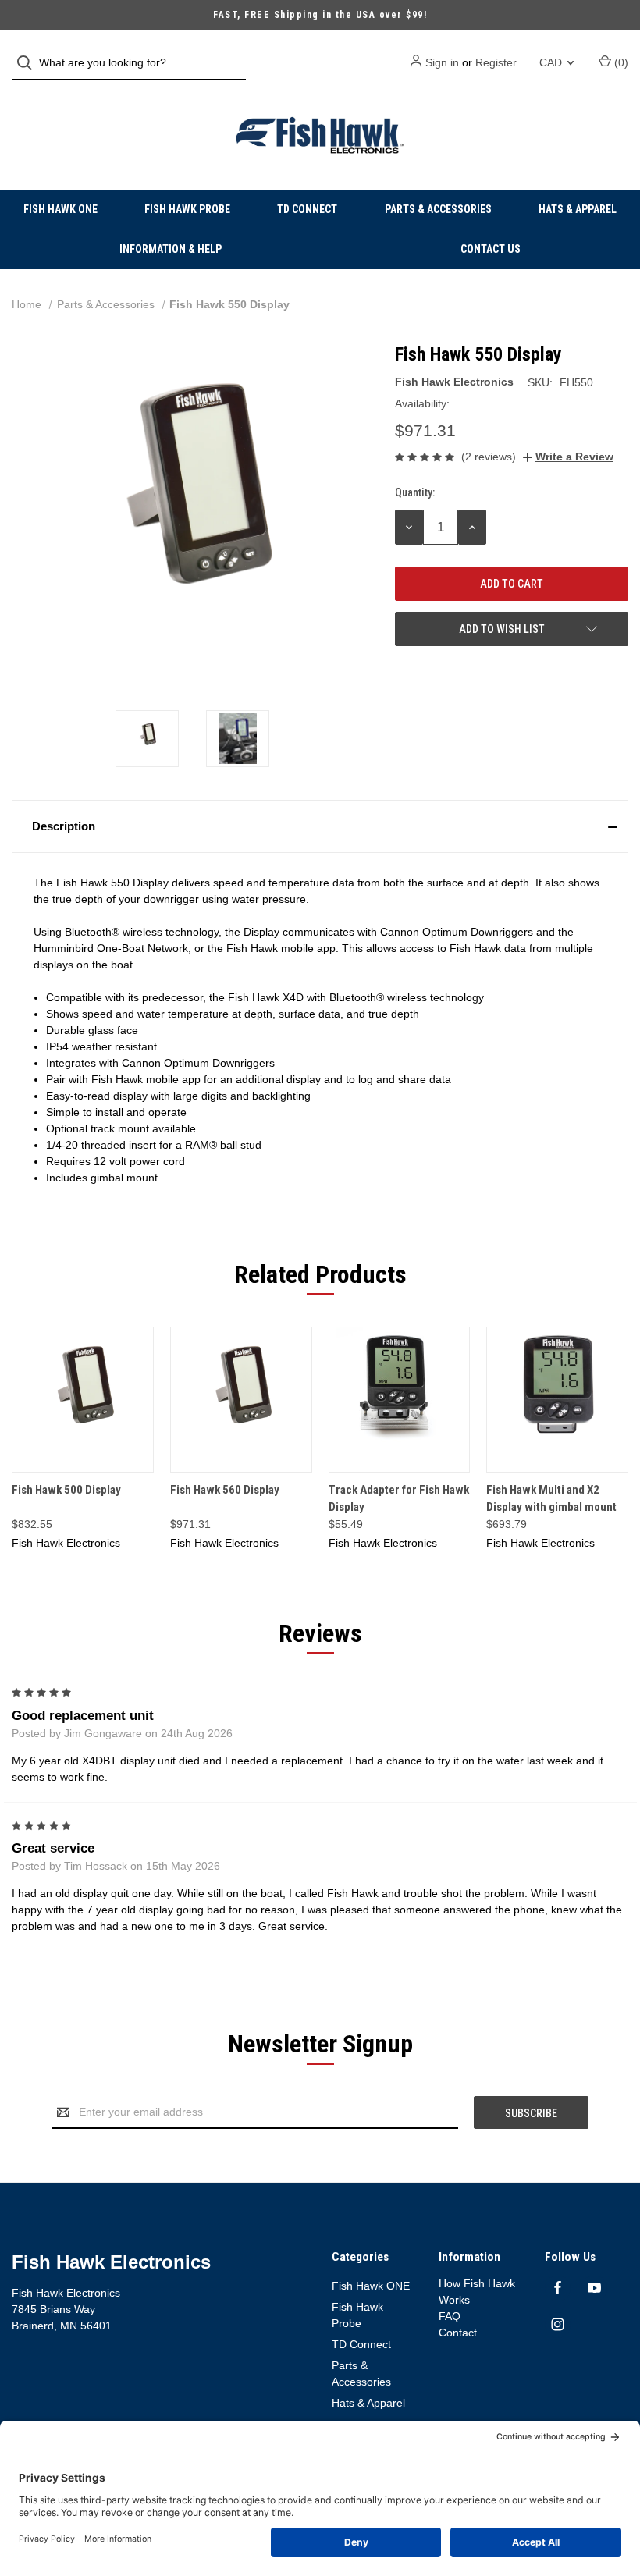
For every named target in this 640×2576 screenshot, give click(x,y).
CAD (552, 62)
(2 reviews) (489, 457)
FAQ (450, 2316)
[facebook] (558, 2288)
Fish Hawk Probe (187, 209)
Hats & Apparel (578, 209)
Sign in (442, 62)
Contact (458, 2333)
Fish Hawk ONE (60, 209)
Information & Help (171, 249)
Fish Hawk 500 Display (66, 1490)
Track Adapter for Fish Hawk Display (399, 1499)
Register (496, 62)
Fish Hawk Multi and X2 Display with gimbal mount (551, 1499)
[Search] (29, 63)
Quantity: (415, 492)
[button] (320, 826)
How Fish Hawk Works (477, 2292)
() (620, 62)
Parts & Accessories (438, 209)
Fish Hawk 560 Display (225, 1490)
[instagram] (558, 2324)
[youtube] (594, 2288)
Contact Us (491, 249)
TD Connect (307, 209)
